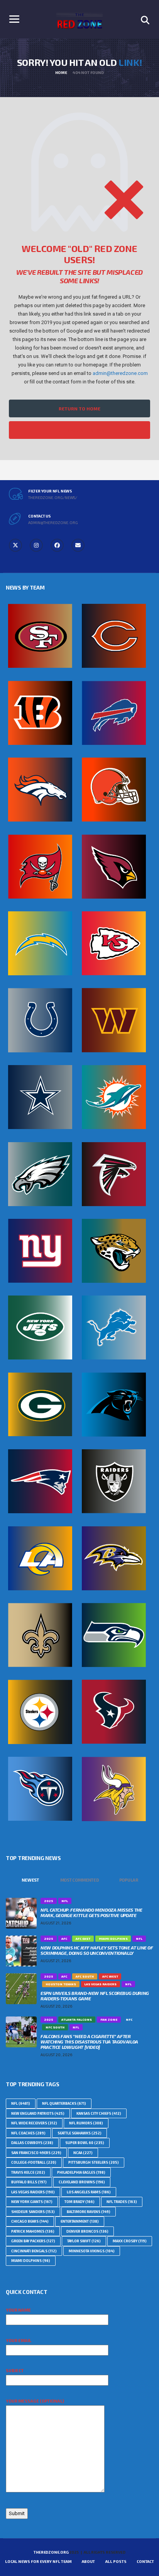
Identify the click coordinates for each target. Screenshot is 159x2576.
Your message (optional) (35, 2401)
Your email (19, 2340)
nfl (21, 2103)
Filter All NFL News (79, 430)
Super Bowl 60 (85, 2143)
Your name (18, 2310)
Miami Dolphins (31, 2261)
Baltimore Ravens (89, 2212)
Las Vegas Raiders (33, 2192)
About (88, 2561)
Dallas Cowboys (32, 2143)
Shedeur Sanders (33, 2212)
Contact (145, 2561)
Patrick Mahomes (33, 2231)
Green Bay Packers (33, 2241)
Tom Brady (79, 2202)
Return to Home (79, 408)
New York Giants (32, 2202)
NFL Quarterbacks (64, 2103)
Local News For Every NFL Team (38, 2561)
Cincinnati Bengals (34, 2251)
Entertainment (80, 2221)
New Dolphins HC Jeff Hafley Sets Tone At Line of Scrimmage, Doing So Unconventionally (97, 1950)
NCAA (83, 2153)
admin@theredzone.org (53, 523)
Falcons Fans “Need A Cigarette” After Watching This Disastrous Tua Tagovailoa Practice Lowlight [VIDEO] (89, 2042)
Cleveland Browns (82, 2182)
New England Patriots (38, 2113)
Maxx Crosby (130, 2241)
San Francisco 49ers (36, 2153)
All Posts (116, 2561)
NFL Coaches (28, 2133)
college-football (34, 2162)
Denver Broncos (87, 2231)
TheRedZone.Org (51, 2552)
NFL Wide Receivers (34, 2123)
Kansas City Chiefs (99, 2113)
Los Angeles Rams (89, 2192)
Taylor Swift (84, 2241)
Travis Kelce (28, 2172)
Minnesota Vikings (92, 2251)
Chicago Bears (30, 2221)
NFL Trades (122, 2202)
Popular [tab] (129, 1880)
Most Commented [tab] (80, 1880)
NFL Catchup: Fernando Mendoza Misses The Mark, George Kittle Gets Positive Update (91, 1912)
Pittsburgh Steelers (94, 2162)
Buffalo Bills (29, 2182)
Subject (15, 2370)
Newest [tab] (30, 1880)
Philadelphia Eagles (81, 2172)
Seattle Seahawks (79, 2133)
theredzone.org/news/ (53, 497)
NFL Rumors (86, 2123)
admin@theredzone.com (120, 373)
